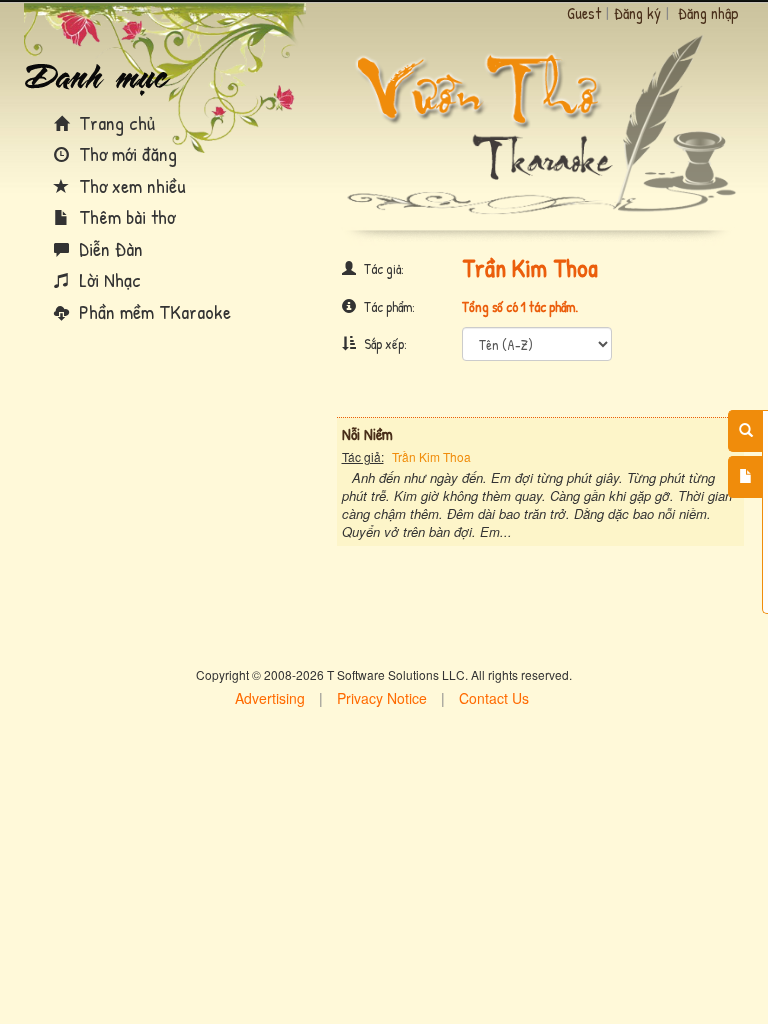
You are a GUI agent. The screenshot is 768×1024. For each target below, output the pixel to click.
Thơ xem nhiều (130, 185)
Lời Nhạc (107, 279)
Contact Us (494, 698)
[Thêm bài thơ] (745, 477)
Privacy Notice (382, 698)
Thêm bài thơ (124, 216)
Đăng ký (637, 13)
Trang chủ (114, 122)
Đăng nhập (708, 13)
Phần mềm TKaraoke (152, 311)
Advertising (270, 698)
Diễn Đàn (108, 248)
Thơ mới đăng (125, 153)
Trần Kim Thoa (431, 456)
